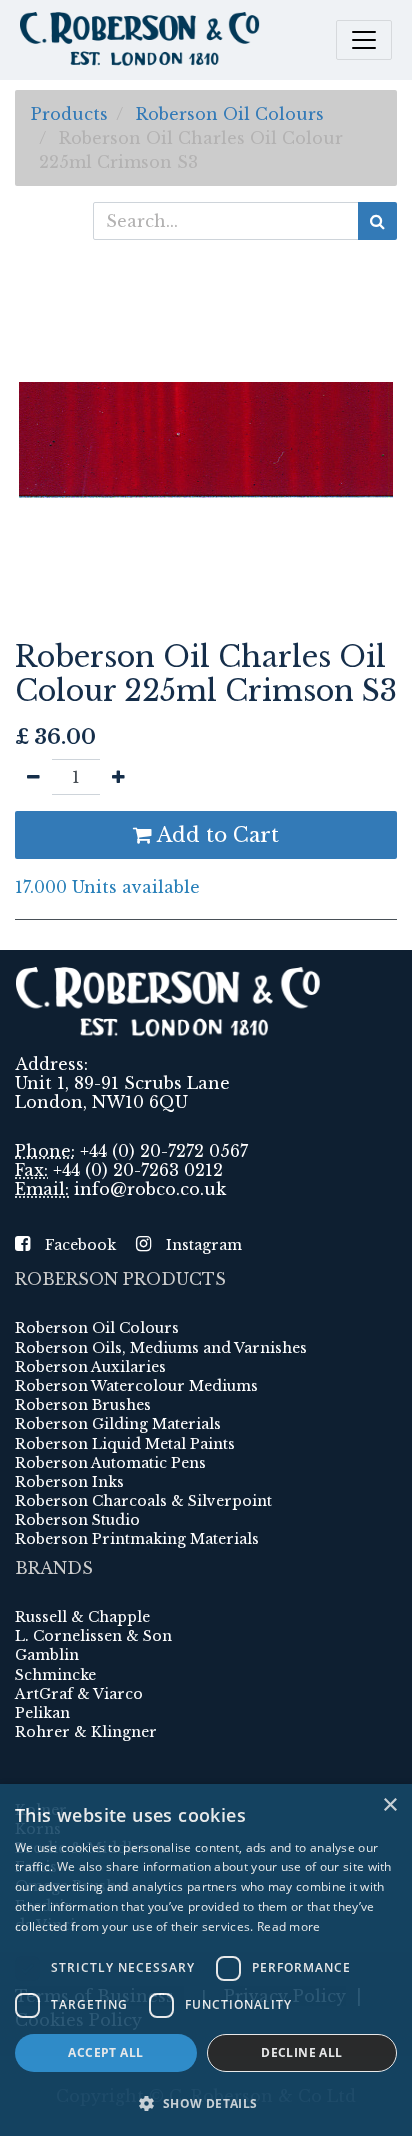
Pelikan (42, 1713)
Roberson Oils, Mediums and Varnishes (161, 1348)
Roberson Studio (77, 1520)
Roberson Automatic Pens (110, 1463)
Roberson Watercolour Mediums (136, 1386)
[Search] (377, 221)
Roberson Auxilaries (90, 1367)
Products (69, 114)
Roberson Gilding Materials (118, 1424)
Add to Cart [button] (215, 835)
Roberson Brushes (83, 1405)
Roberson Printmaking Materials (137, 1539)
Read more (289, 1926)
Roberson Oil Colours (230, 114)
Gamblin (47, 1655)
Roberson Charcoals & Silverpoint (143, 1501)
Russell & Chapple (82, 1617)
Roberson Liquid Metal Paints (125, 1444)
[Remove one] (33, 777)
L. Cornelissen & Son (93, 1636)
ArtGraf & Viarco (79, 1694)
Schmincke (55, 1675)
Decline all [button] (301, 2052)
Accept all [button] (105, 2052)
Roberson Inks (69, 1482)
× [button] (389, 1805)
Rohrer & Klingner (86, 1732)
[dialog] (206, 1960)
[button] (206, 2103)
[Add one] (118, 777)
